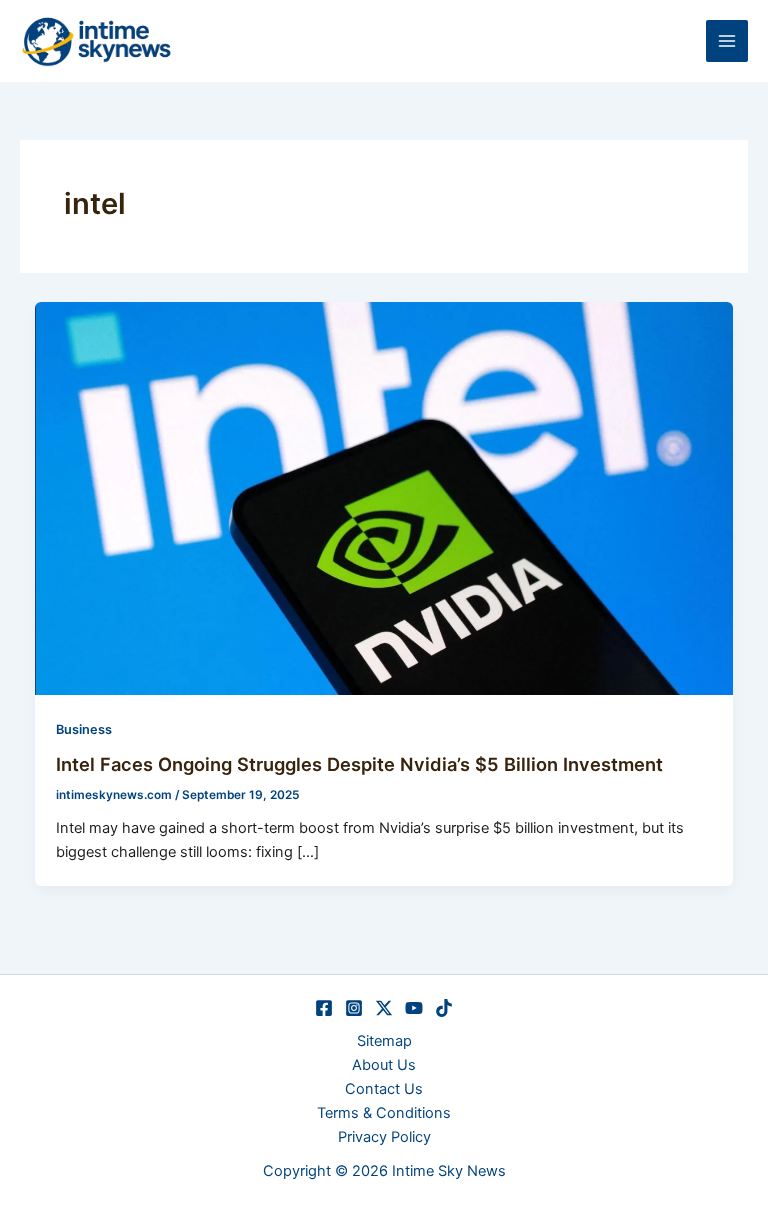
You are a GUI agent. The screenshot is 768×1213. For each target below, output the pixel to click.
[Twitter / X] (384, 1008)
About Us (384, 1065)
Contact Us (384, 1089)
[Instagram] (354, 1008)
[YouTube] (414, 1008)
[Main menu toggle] (727, 41)
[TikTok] (444, 1008)
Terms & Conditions (384, 1113)
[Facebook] (324, 1008)
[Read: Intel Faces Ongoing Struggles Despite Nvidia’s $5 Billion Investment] (384, 497)
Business (84, 729)
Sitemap (384, 1041)
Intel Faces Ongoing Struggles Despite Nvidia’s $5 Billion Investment (359, 764)
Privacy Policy (384, 1137)
